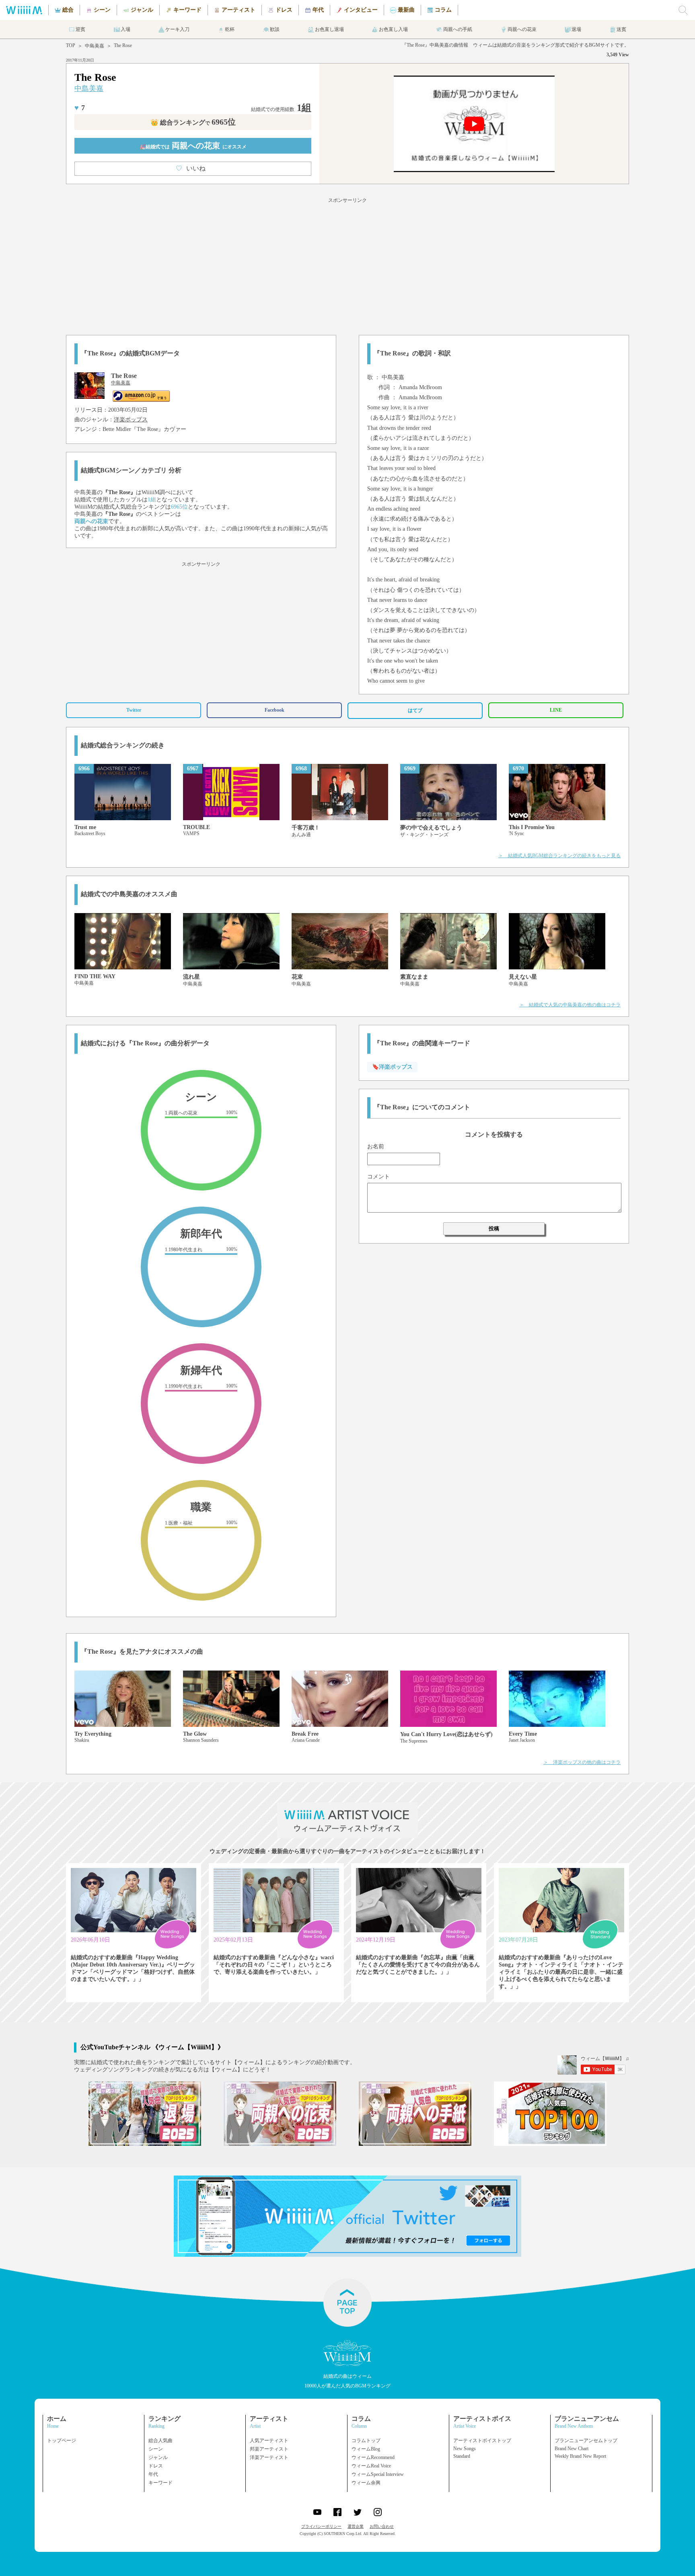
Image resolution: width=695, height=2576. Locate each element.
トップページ (62, 2441)
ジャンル (158, 2457)
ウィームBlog (366, 2449)
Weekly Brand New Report (580, 2456)
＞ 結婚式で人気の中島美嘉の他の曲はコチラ (570, 1005)
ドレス (156, 2466)
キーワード (160, 2483)
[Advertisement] (347, 265)
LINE (556, 710)
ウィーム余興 (366, 2483)
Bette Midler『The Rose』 (133, 429)
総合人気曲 (160, 2441)
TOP (71, 45)
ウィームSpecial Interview (378, 2474)
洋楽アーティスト (269, 2457)
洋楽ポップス (131, 420)
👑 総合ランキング (193, 122)
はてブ (415, 710)
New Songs (465, 2449)
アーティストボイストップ (482, 2441)
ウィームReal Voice (371, 2466)
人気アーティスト (269, 2441)
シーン (156, 2449)
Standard (462, 2456)
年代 (153, 2474)
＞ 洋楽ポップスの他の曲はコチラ (582, 1762)
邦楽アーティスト (269, 2449)
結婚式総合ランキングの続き (123, 745)
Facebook (275, 710)
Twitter (134, 710)
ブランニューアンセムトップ (586, 2441)
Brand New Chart (572, 2449)
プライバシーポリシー (321, 2526)
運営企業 (356, 2526)
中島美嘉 (95, 46)
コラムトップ (366, 2441)
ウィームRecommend (373, 2457)
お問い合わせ (382, 2526)
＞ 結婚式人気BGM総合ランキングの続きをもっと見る (559, 856)
